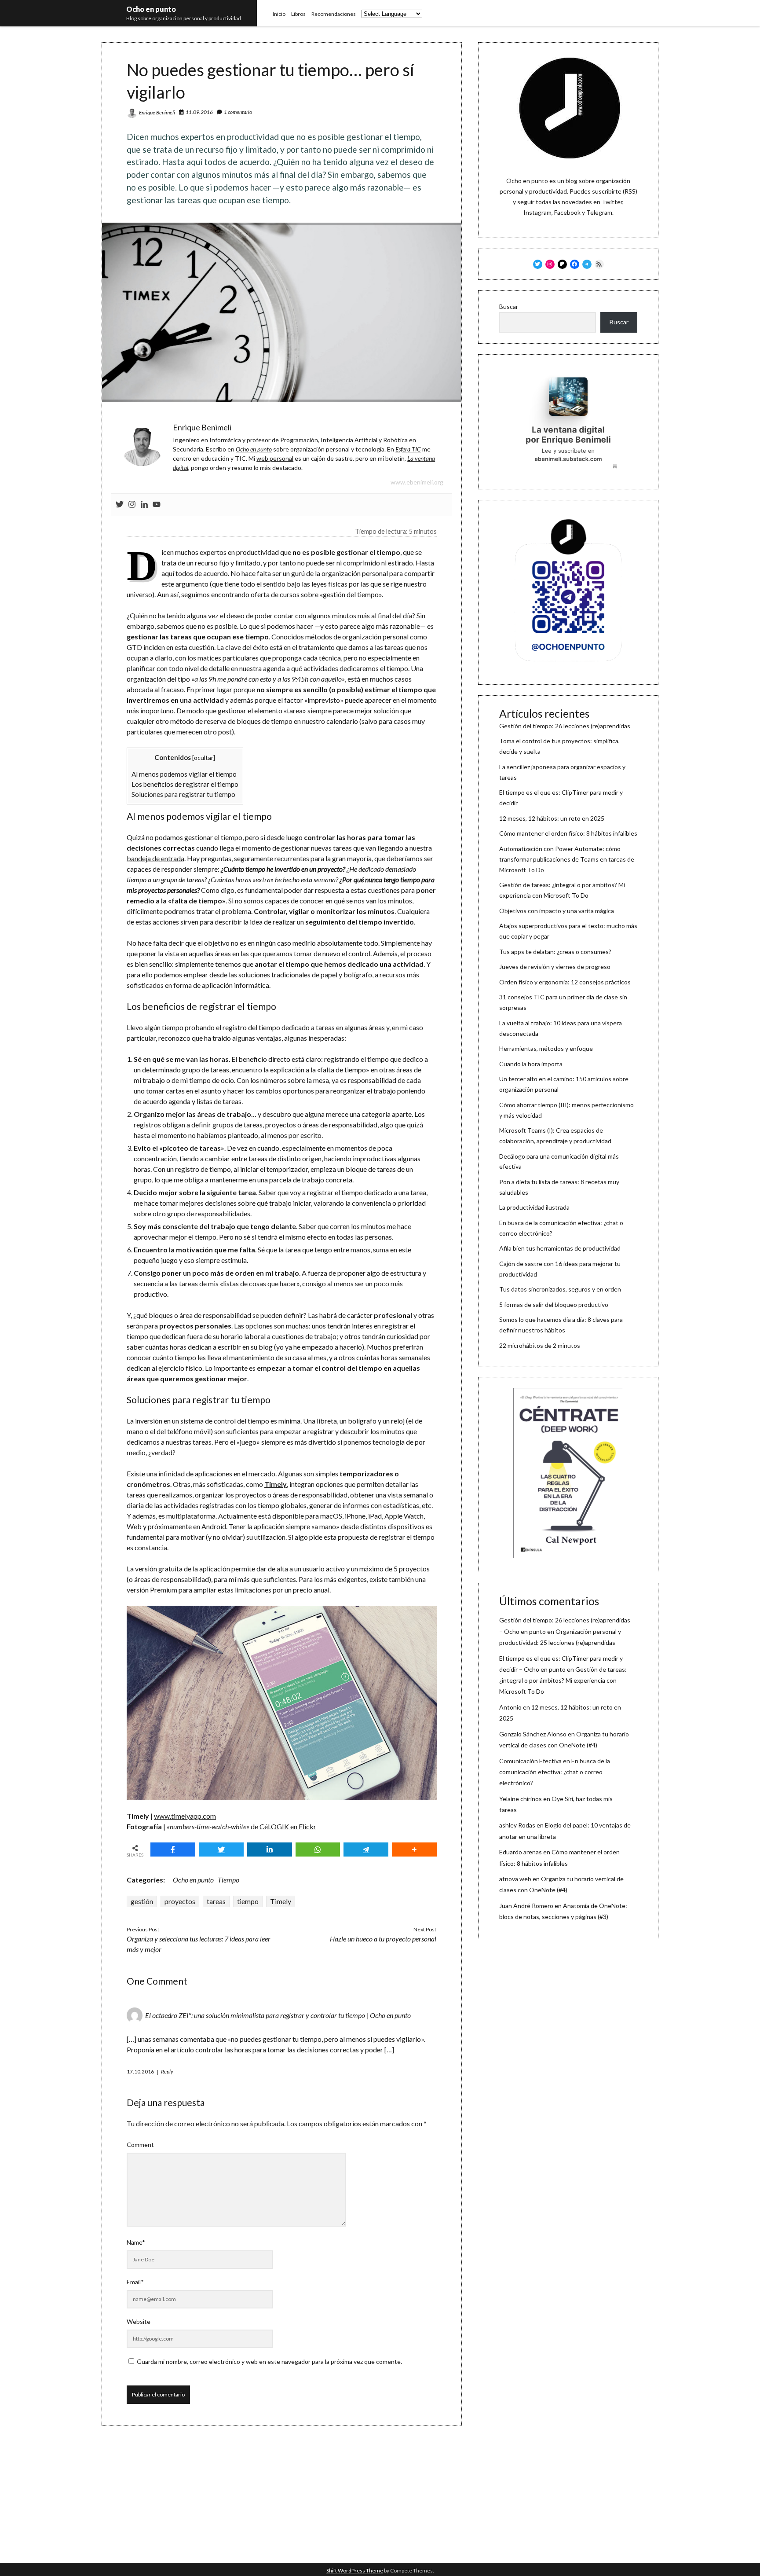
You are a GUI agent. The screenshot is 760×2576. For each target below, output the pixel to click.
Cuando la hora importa (531, 1064)
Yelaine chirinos (521, 1799)
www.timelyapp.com (185, 1816)
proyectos (180, 1901)
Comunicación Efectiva (530, 1761)
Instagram (537, 212)
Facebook (567, 212)
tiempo (248, 1901)
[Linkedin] (144, 505)
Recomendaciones (334, 14)
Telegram (599, 212)
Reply (167, 2071)
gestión (142, 1901)
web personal (275, 458)
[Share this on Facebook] (173, 1849)
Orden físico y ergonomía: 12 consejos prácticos (565, 982)
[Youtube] (157, 505)
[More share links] (414, 1849)
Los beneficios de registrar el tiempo (185, 784)
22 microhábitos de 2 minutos (540, 1345)
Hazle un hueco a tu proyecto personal (383, 1939)
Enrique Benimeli (157, 112)
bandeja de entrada (155, 858)
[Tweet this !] (221, 1849)
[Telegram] (366, 1849)
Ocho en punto (151, 9)
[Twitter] (120, 505)
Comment (140, 2145)
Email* (135, 2282)
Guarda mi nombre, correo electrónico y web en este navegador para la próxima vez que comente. (269, 2361)
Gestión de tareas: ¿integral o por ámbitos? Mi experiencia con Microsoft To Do (563, 1680)
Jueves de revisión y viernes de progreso (555, 967)
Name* (136, 2242)
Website (139, 2321)
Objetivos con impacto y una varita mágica (557, 911)
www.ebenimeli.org (417, 482)
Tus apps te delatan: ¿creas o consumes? (555, 952)
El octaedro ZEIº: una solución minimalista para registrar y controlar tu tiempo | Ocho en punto (278, 2015)
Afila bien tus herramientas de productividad (560, 1248)
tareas (216, 1901)
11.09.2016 (199, 112)
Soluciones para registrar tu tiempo (183, 794)
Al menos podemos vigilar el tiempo (184, 774)
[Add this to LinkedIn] (270, 1849)
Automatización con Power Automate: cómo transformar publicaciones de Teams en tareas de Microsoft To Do (567, 859)
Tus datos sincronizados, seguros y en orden (560, 1289)
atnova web (515, 1879)
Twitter (612, 202)
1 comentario (238, 112)
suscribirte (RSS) (615, 191)
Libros (298, 14)
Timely (281, 1901)
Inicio (279, 14)
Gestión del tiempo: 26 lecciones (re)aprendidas (565, 726)
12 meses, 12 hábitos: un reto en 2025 (552, 818)
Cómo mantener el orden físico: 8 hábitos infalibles (568, 833)
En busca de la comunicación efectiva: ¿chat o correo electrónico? (555, 1772)
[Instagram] (132, 505)
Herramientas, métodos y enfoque (546, 1048)
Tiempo (228, 1880)
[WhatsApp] (318, 1849)
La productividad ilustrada (534, 1207)
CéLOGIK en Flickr (288, 1826)
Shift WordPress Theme (355, 2570)
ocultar (204, 758)
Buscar (509, 306)
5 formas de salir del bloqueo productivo (554, 1305)
